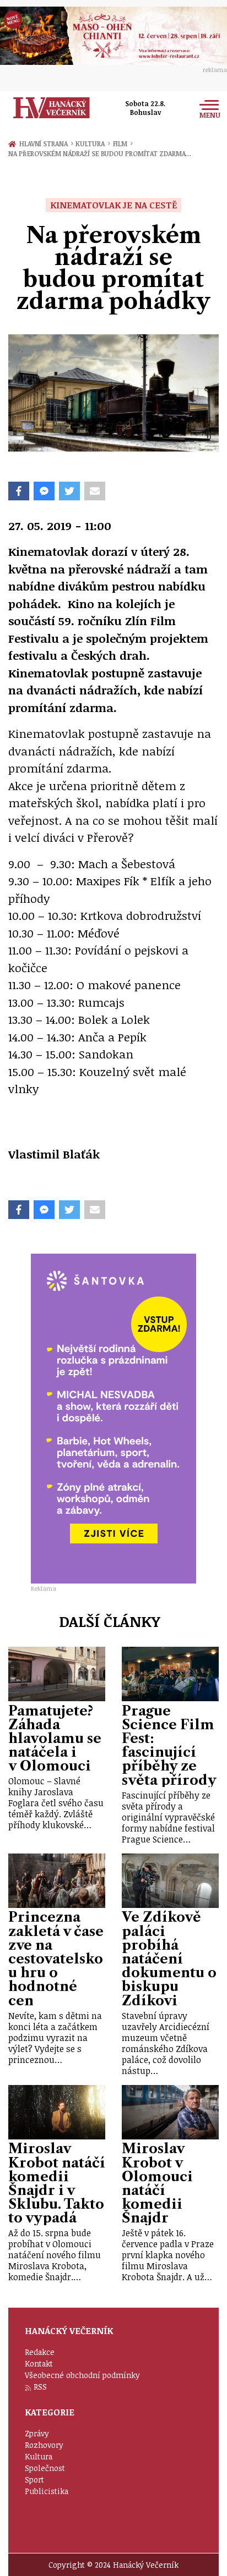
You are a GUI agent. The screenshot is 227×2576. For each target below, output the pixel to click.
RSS (40, 2387)
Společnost (45, 2468)
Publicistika (47, 2491)
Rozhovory (44, 2445)
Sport (34, 2480)
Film (123, 144)
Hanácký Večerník (52, 108)
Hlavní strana (45, 144)
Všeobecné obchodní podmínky (82, 2375)
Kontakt (39, 2363)
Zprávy (37, 2433)
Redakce (40, 2352)
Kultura (93, 144)
